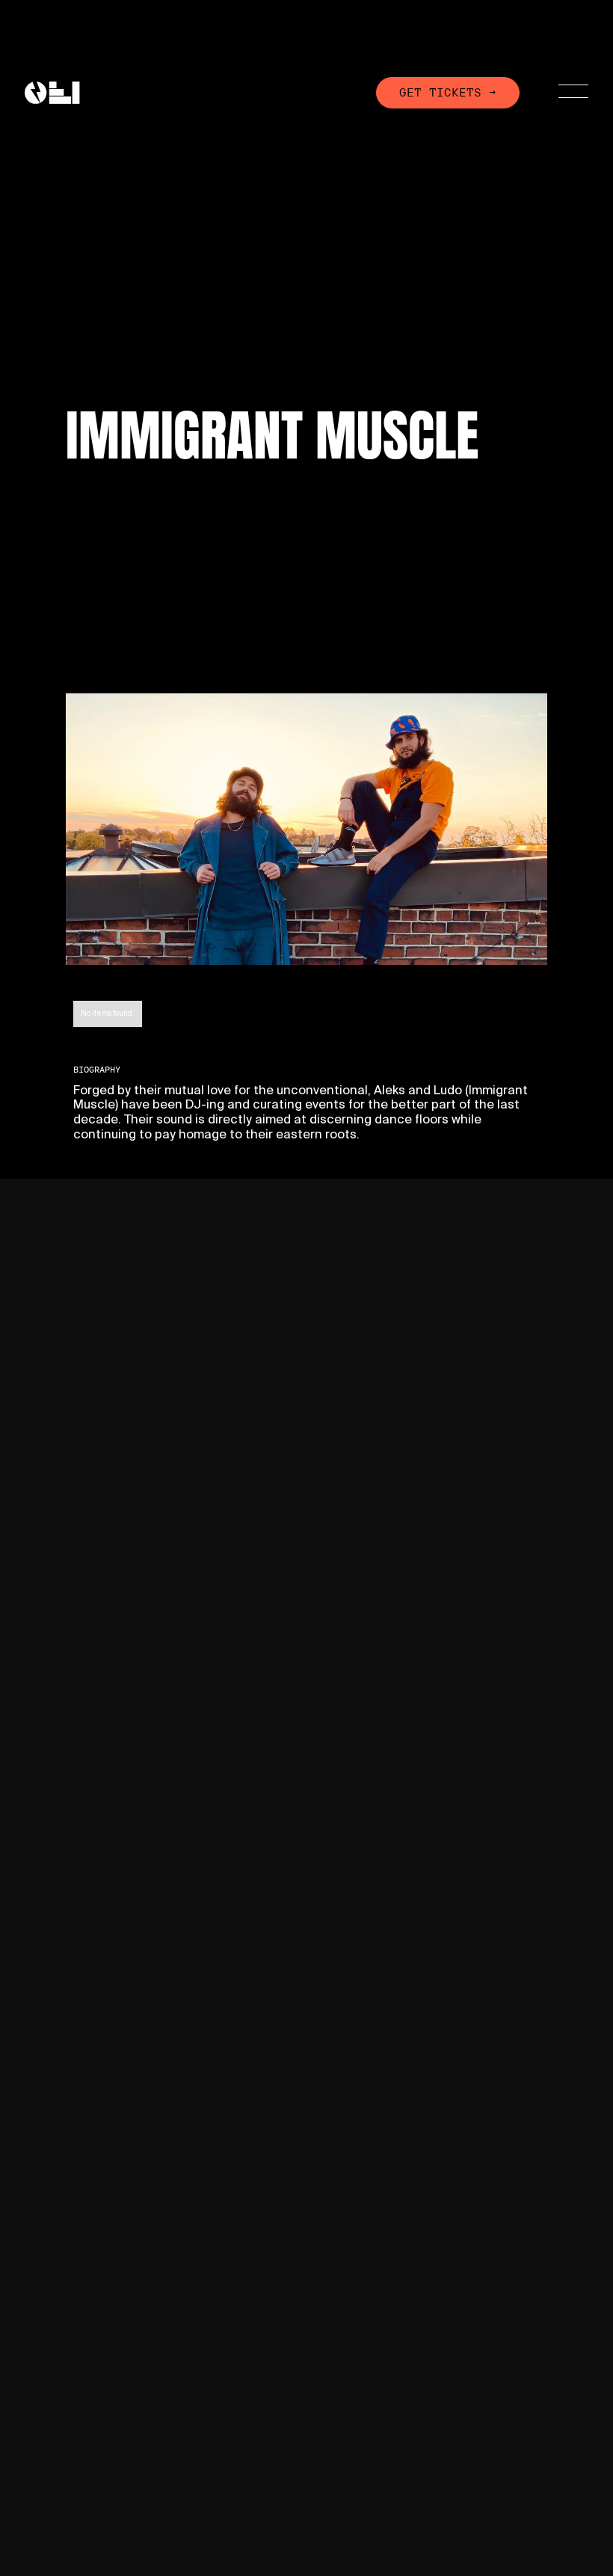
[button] (564, 93)
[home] (52, 92)
